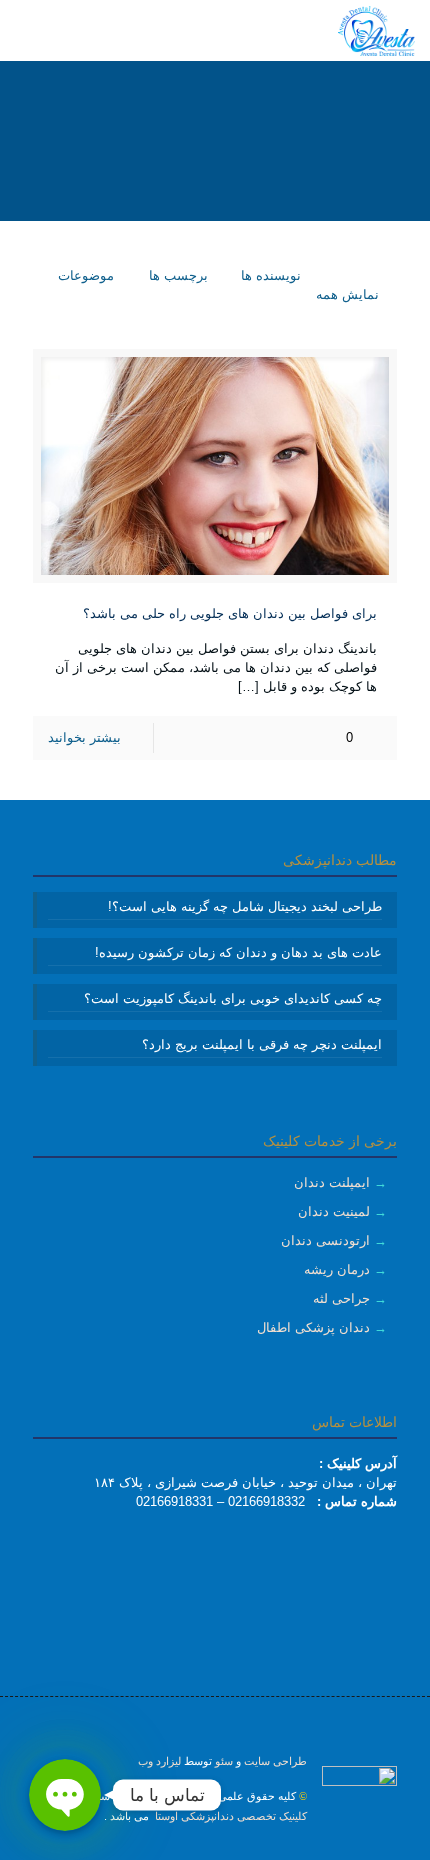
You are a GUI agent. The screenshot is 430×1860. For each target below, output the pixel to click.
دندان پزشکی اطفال (313, 1327)
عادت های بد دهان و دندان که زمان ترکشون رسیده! (238, 952)
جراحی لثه (341, 1298)
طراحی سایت (275, 1761)
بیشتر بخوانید (84, 737)
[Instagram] (215, 1849)
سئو (224, 1761)
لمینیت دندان (334, 1211)
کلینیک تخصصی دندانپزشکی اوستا (229, 1816)
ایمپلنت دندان (332, 1182)
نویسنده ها (269, 275)
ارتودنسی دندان (325, 1240)
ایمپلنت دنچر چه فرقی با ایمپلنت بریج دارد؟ (262, 1044)
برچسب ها (176, 275)
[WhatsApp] (242, 1849)
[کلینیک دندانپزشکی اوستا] (376, 30)
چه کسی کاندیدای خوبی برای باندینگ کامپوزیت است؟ (233, 998)
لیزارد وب (159, 1761)
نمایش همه (347, 294)
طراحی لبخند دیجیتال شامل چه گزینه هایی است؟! (245, 906)
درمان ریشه (337, 1269)
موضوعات (84, 275)
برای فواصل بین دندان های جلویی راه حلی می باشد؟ (230, 613)
